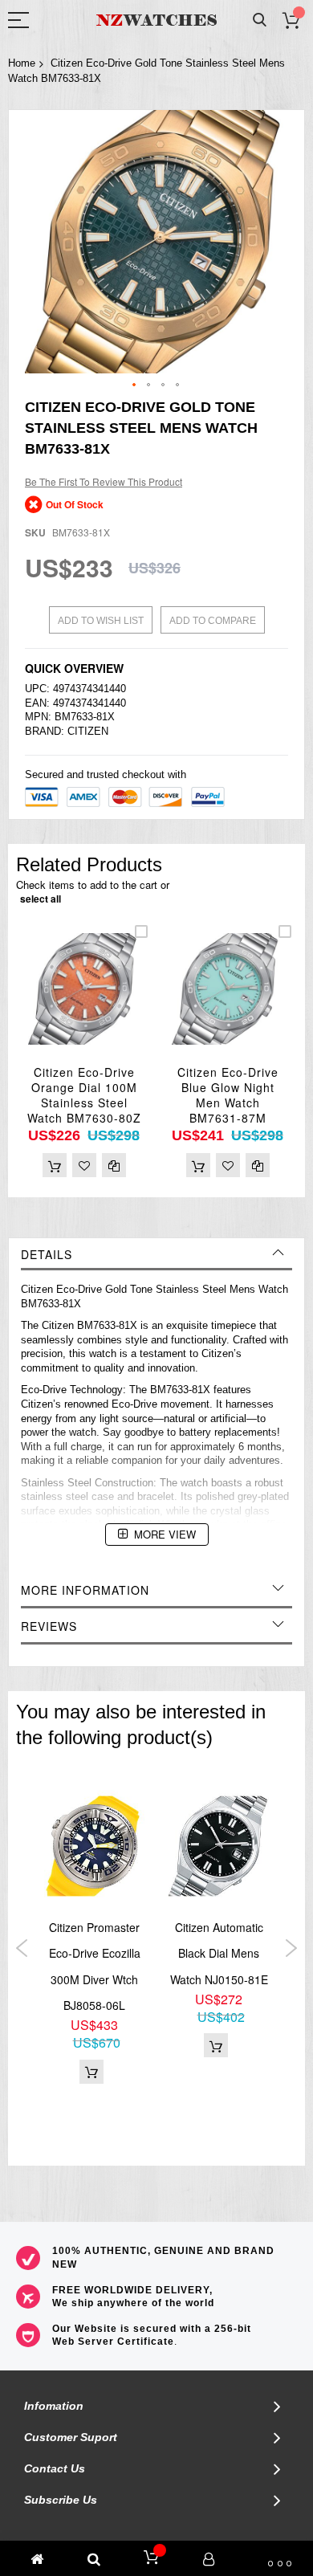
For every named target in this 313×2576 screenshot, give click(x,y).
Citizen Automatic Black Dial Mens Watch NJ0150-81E (219, 1953)
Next (291, 1948)
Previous (22, 1948)
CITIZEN (88, 731)
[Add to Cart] (55, 1165)
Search (260, 20)
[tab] (156, 1254)
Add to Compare (213, 621)
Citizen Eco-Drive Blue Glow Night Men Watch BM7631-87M (228, 1095)
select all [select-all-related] (41, 899)
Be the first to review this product (104, 481)
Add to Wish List (101, 621)
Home (22, 63)
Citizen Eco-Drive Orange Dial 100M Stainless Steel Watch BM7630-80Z (84, 1095)
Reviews (49, 1626)
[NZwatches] (156, 20)
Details (47, 1254)
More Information (85, 1590)
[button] (135, 385)
